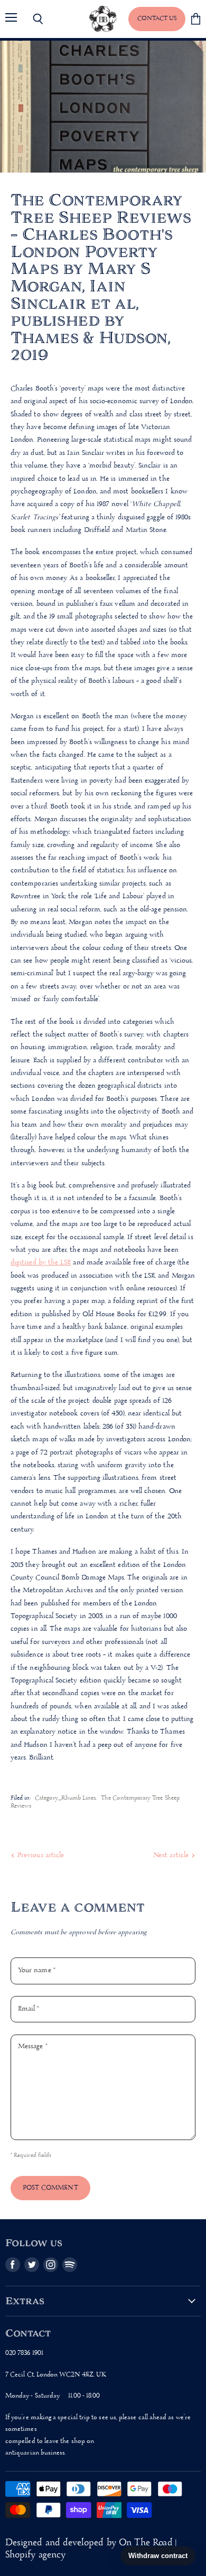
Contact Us (157, 18)
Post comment (50, 2188)
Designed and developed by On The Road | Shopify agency (91, 2549)
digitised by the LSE (41, 1263)
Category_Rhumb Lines (65, 1798)
